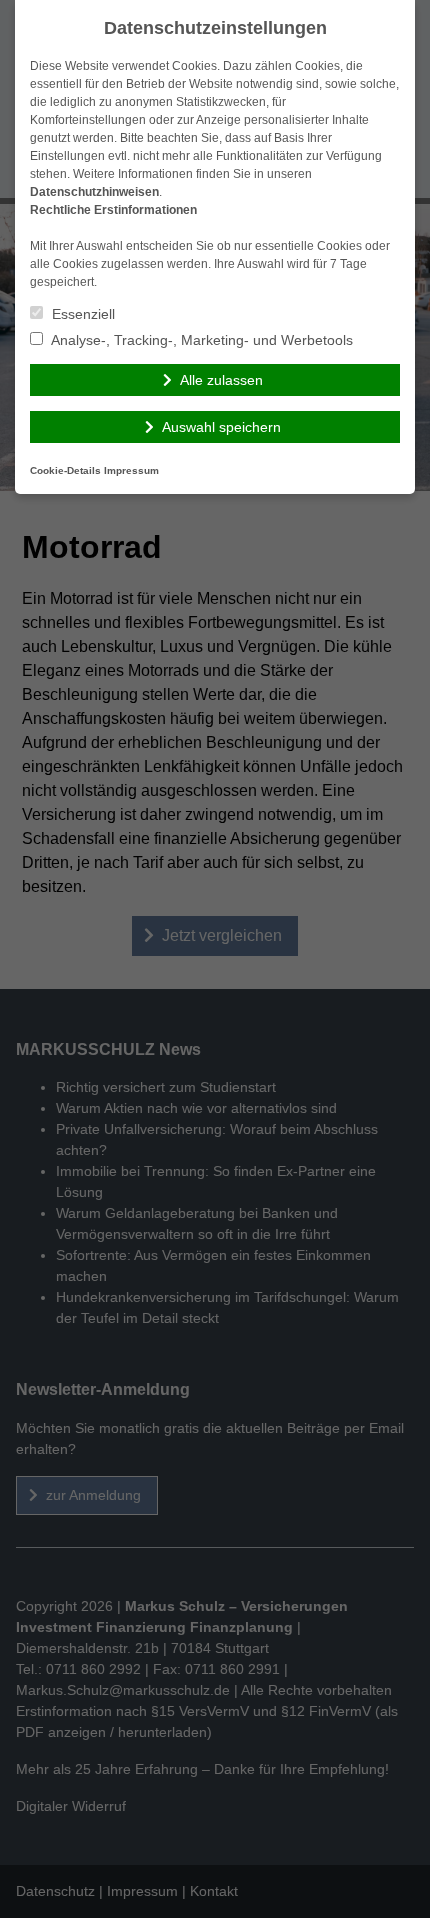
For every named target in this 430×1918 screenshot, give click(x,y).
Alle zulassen (221, 380)
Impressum (131, 470)
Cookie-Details (65, 470)
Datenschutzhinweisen (94, 192)
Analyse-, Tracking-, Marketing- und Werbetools (200, 340)
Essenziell (81, 314)
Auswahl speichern (221, 427)
